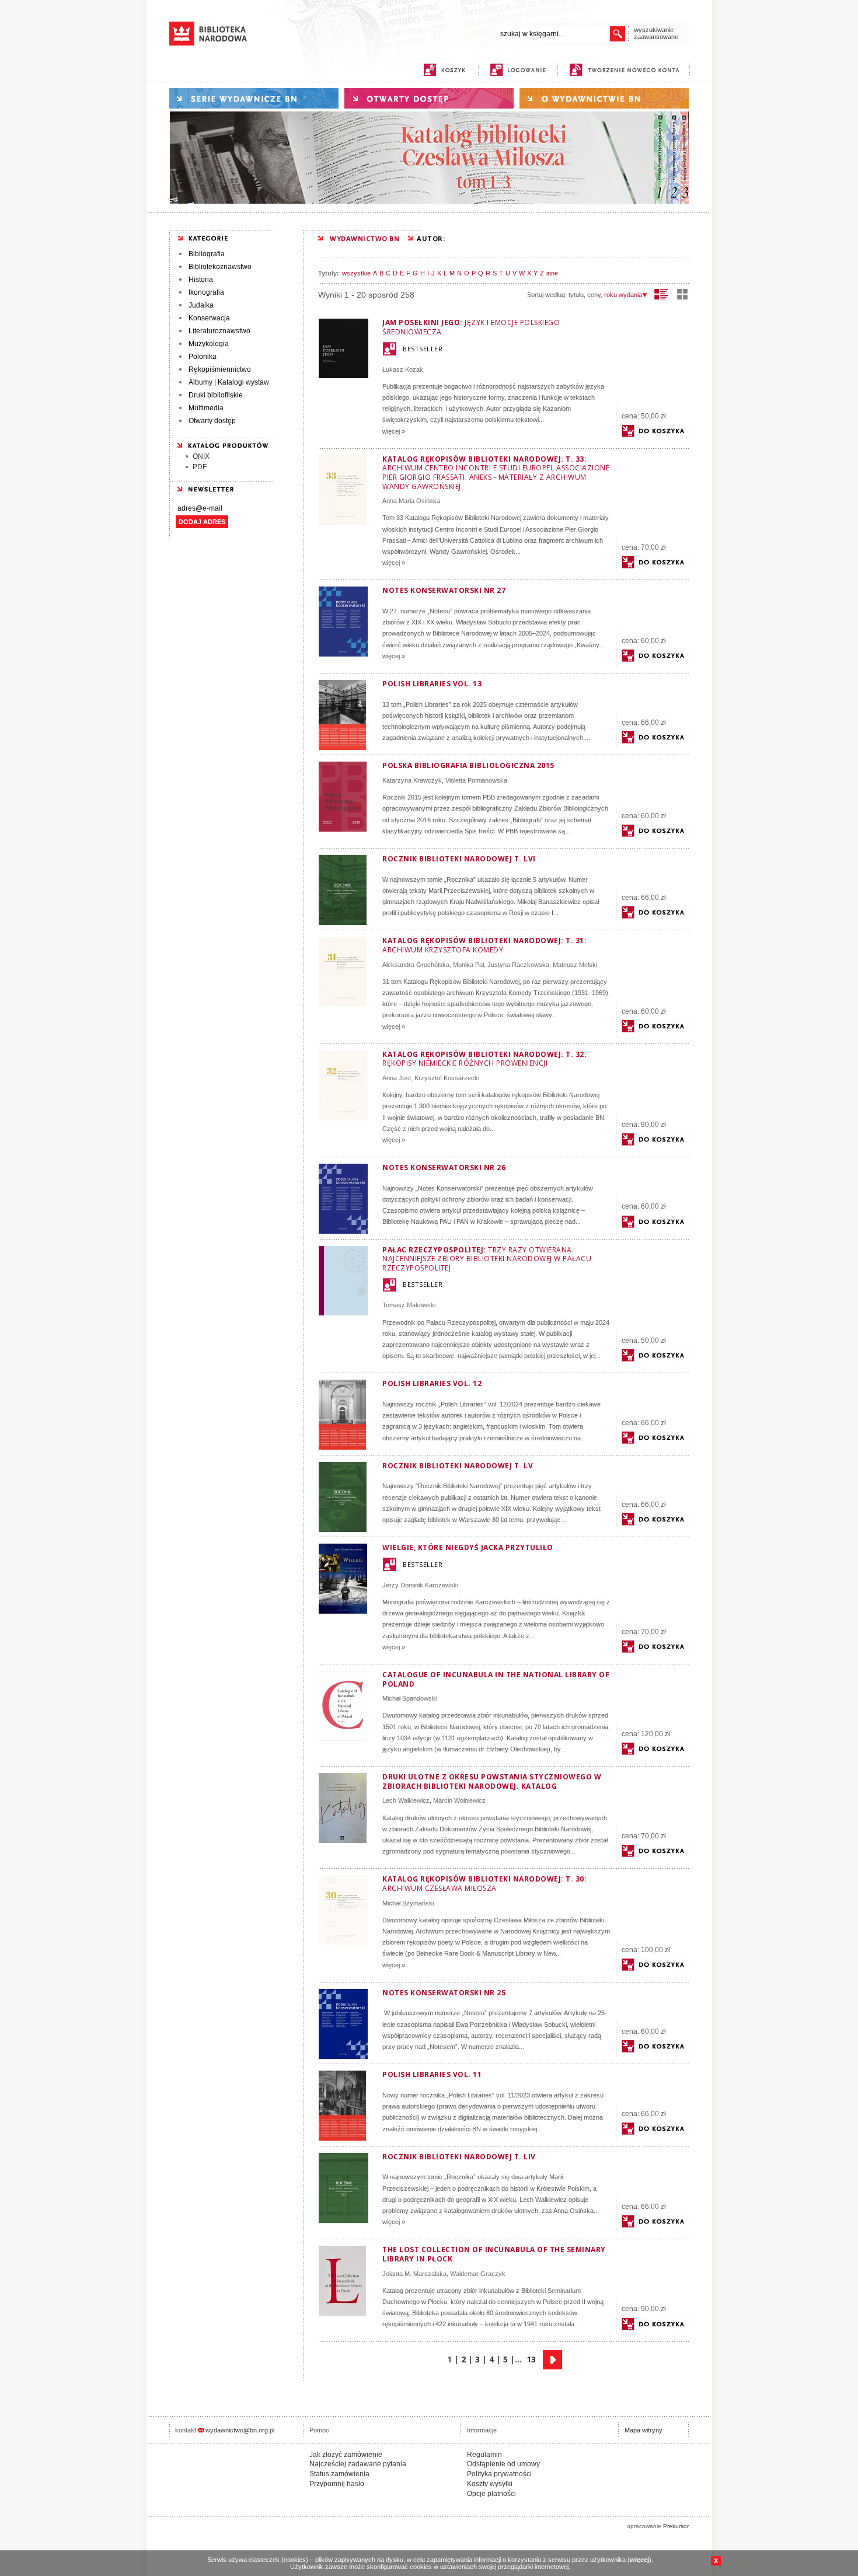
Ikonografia (206, 292)
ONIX (201, 456)
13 (531, 2359)
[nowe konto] (627, 70)
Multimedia (206, 408)
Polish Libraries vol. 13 (432, 684)
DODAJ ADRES (202, 522)
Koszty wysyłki (490, 2484)
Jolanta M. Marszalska (414, 2274)
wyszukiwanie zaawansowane (656, 33)
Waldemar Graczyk (478, 2274)
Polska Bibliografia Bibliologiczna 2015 (468, 765)
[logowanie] (521, 70)
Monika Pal (468, 965)
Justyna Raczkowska (518, 965)
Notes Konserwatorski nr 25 (444, 1993)
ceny (594, 295)
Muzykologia (209, 344)
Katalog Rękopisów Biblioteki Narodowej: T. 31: (484, 945)
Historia (201, 280)
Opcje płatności (491, 2494)
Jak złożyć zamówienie (346, 2455)
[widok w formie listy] (662, 294)
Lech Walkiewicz (406, 1800)
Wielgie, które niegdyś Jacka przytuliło (468, 1547)
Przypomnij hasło (337, 2484)
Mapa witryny (643, 2430)
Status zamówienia (339, 2474)
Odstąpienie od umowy (503, 2464)
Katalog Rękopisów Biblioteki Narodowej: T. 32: (484, 1059)
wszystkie (356, 273)
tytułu (576, 295)
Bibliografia (207, 254)
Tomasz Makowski (409, 1305)
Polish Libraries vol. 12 (432, 1383)
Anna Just (397, 1078)
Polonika (203, 357)
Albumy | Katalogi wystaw (229, 382)
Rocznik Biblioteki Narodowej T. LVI (459, 859)
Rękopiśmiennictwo (220, 369)
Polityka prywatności (499, 2474)
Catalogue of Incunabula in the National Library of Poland (496, 1679)
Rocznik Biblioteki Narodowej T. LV (458, 1466)
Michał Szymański (408, 1903)
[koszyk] (444, 70)
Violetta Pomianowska (476, 780)
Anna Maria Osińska (411, 501)
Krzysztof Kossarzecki (447, 1078)
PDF (200, 467)
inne (552, 273)
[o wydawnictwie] (604, 98)
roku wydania (623, 295)
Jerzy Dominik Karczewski (420, 1585)
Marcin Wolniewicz (459, 1800)
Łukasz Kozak (403, 369)
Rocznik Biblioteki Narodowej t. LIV (459, 2157)
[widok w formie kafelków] (682, 294)
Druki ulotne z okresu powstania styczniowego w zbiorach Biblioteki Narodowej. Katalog (492, 1781)
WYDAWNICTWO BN (365, 238)
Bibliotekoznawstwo (220, 267)
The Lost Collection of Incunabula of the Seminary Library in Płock (494, 2254)
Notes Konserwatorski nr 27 (444, 590)
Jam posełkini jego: (471, 327)
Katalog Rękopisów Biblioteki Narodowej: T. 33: (496, 473)
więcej (639, 2560)
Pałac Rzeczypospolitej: (487, 1259)
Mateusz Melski (575, 965)
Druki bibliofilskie (216, 395)
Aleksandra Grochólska (416, 965)
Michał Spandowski (409, 1698)
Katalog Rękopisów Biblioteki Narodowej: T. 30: (484, 1884)
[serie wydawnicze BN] (254, 98)
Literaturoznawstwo (219, 331)
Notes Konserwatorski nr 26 (444, 1167)
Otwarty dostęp (212, 421)
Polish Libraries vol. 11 (432, 2074)
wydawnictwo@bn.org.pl (240, 2430)
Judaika (201, 305)
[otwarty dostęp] (429, 98)
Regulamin (484, 2455)
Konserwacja (209, 318)
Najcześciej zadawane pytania (358, 2464)
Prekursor (676, 2526)
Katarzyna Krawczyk (412, 780)
